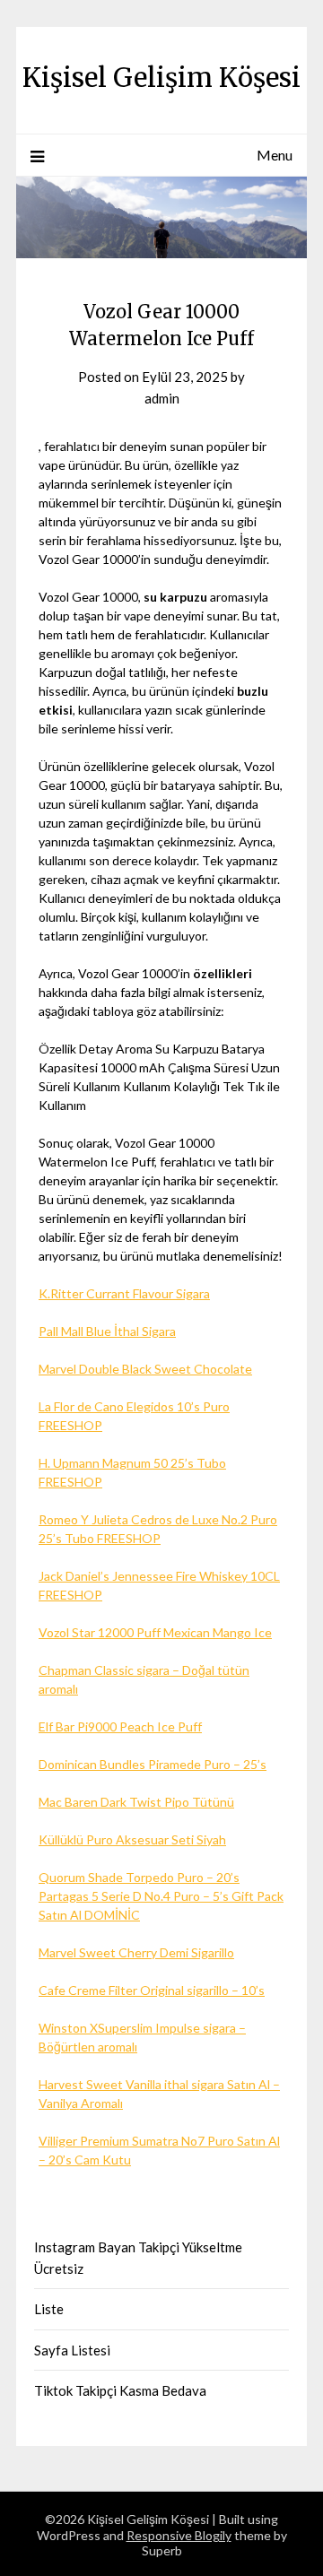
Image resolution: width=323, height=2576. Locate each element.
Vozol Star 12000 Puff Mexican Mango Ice (155, 1632)
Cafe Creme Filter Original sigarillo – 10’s (152, 1990)
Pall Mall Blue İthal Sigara (107, 1331)
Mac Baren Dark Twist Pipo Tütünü (136, 1802)
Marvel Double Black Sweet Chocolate (145, 1369)
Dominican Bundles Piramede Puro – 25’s (153, 1764)
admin (162, 398)
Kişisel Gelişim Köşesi (161, 78)
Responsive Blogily (179, 2535)
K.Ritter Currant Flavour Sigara (124, 1293)
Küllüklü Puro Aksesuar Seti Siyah (132, 1839)
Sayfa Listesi (72, 2350)
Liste (49, 2309)
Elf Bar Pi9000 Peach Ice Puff (120, 1726)
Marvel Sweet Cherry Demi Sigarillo (136, 1952)
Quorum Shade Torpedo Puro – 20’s (139, 1877)
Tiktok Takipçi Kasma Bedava (120, 2390)
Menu (275, 155)
